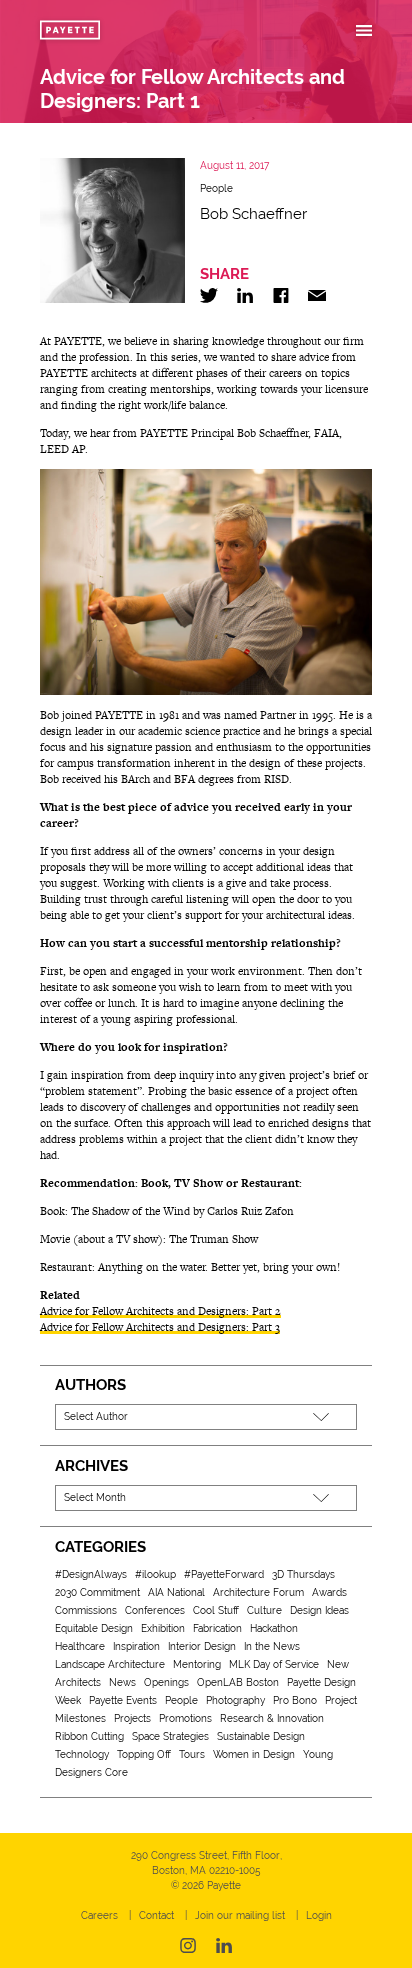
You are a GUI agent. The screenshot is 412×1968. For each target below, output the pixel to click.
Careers (99, 1915)
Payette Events (123, 1700)
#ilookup (155, 1574)
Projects (132, 1718)
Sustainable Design (261, 1736)
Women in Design (254, 1754)
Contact (156, 1915)
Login (319, 1915)
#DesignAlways (91, 1574)
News (122, 1682)
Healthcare (80, 1646)
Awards (329, 1592)
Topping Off (144, 1754)
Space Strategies (170, 1736)
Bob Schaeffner (253, 214)
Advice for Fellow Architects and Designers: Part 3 (160, 1327)
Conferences (155, 1610)
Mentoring (197, 1664)
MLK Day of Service (274, 1664)
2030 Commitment (97, 1592)
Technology (82, 1754)
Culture (264, 1610)
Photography (235, 1700)
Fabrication (217, 1628)
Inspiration (136, 1646)
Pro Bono (295, 1700)
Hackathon (274, 1628)
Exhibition (163, 1628)
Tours (192, 1754)
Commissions (86, 1610)
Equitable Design (94, 1628)
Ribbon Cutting (89, 1736)
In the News (272, 1646)
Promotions (185, 1718)
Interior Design (202, 1646)
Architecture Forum (258, 1592)
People (216, 188)
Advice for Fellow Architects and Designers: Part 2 (160, 1311)
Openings (166, 1682)
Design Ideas (319, 1610)
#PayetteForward (224, 1574)
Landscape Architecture (110, 1664)
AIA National (176, 1592)
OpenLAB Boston (238, 1682)
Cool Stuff (216, 1610)
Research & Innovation (272, 1718)
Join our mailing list (240, 1915)
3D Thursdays (303, 1574)
